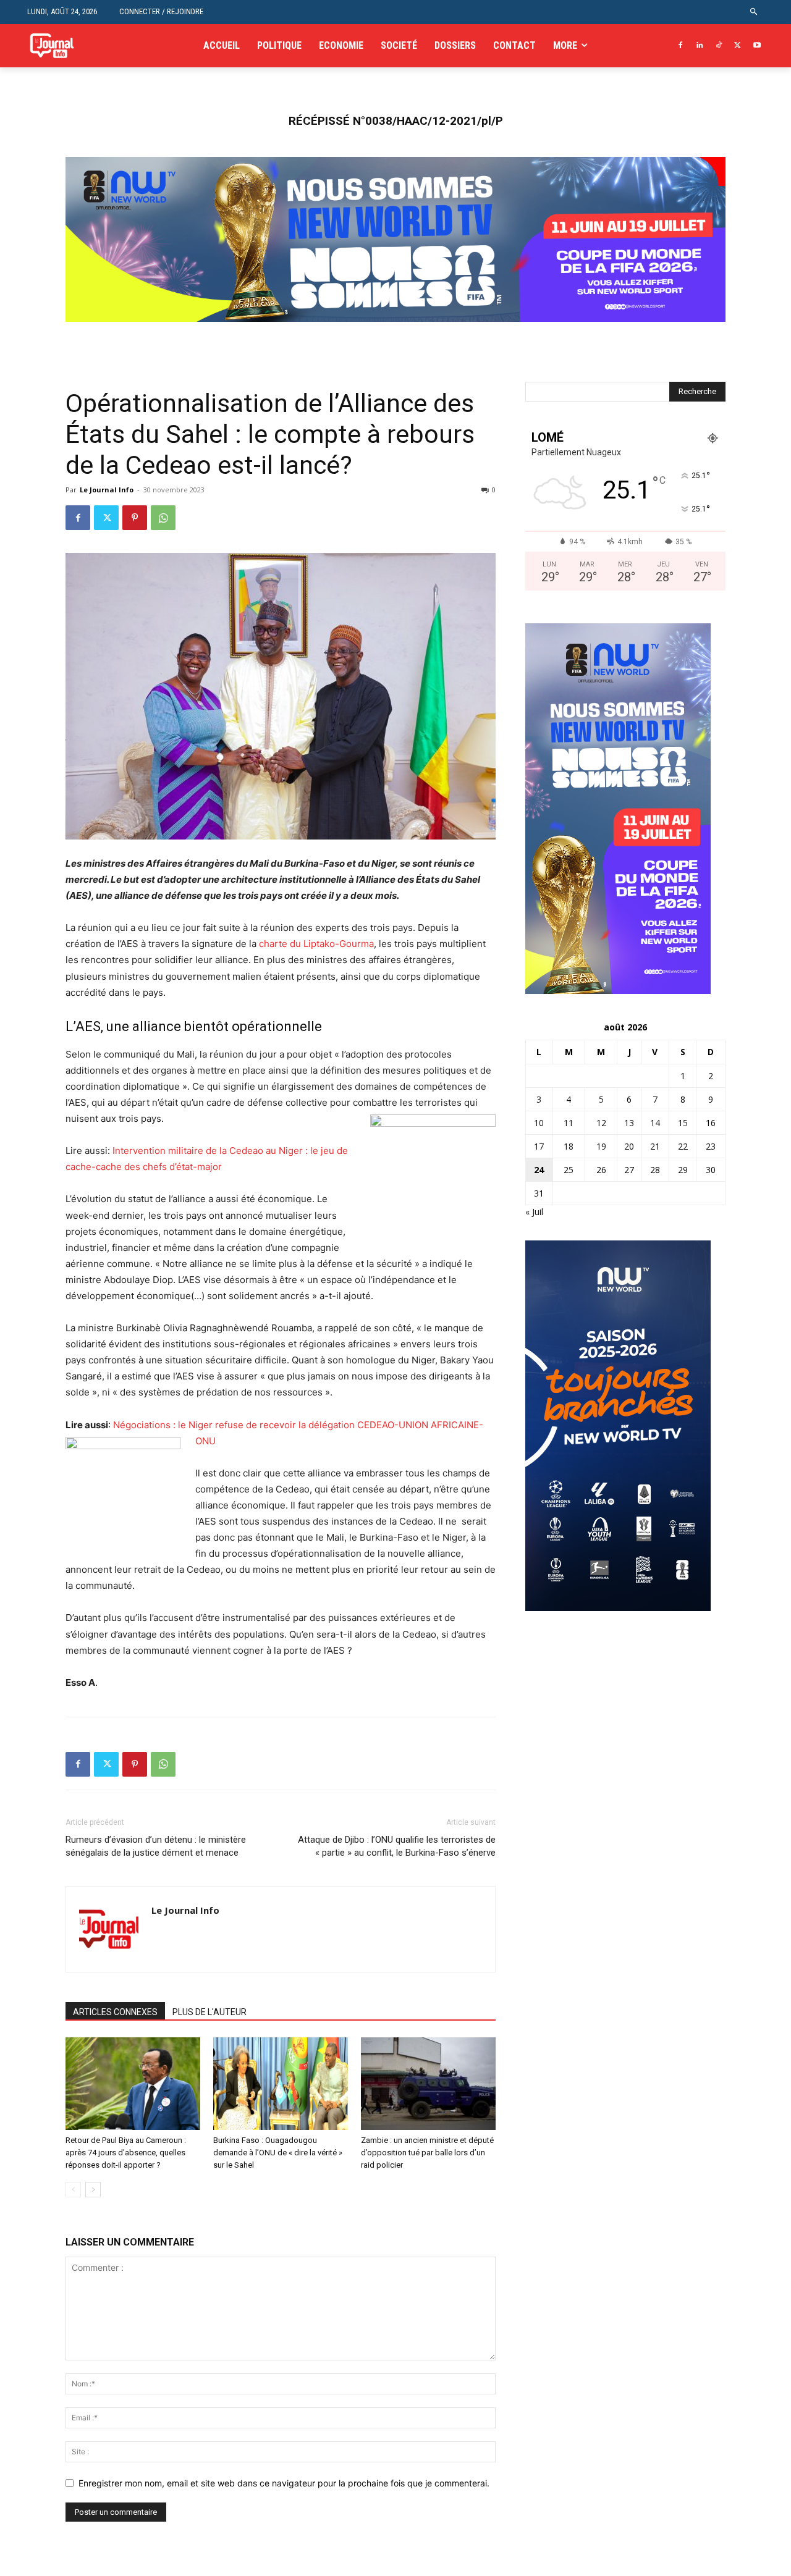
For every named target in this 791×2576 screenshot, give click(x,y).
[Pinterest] (135, 518)
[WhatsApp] (163, 518)
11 (569, 1123)
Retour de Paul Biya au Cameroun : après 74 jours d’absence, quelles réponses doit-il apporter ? (126, 2153)
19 (601, 1146)
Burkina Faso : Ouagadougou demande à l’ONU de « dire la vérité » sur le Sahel (278, 2153)
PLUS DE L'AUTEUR (209, 2012)
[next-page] (93, 2190)
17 (539, 1146)
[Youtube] (757, 46)
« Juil (534, 1212)
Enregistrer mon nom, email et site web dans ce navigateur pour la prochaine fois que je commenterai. (284, 2483)
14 (655, 1123)
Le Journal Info (107, 490)
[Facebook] (681, 46)
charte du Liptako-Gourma (316, 944)
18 (569, 1146)
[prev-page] (73, 2190)
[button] (754, 12)
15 (683, 1123)
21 (655, 1146)
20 (629, 1146)
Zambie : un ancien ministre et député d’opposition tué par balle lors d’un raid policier (427, 2153)
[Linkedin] (700, 46)
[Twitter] (738, 46)
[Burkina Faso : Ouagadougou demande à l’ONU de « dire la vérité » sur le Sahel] (281, 2084)
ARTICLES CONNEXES (115, 2012)
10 (539, 1123)
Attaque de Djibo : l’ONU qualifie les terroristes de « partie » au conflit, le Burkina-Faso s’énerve (397, 1846)
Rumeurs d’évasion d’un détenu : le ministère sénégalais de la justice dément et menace (156, 1846)
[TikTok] (719, 46)
